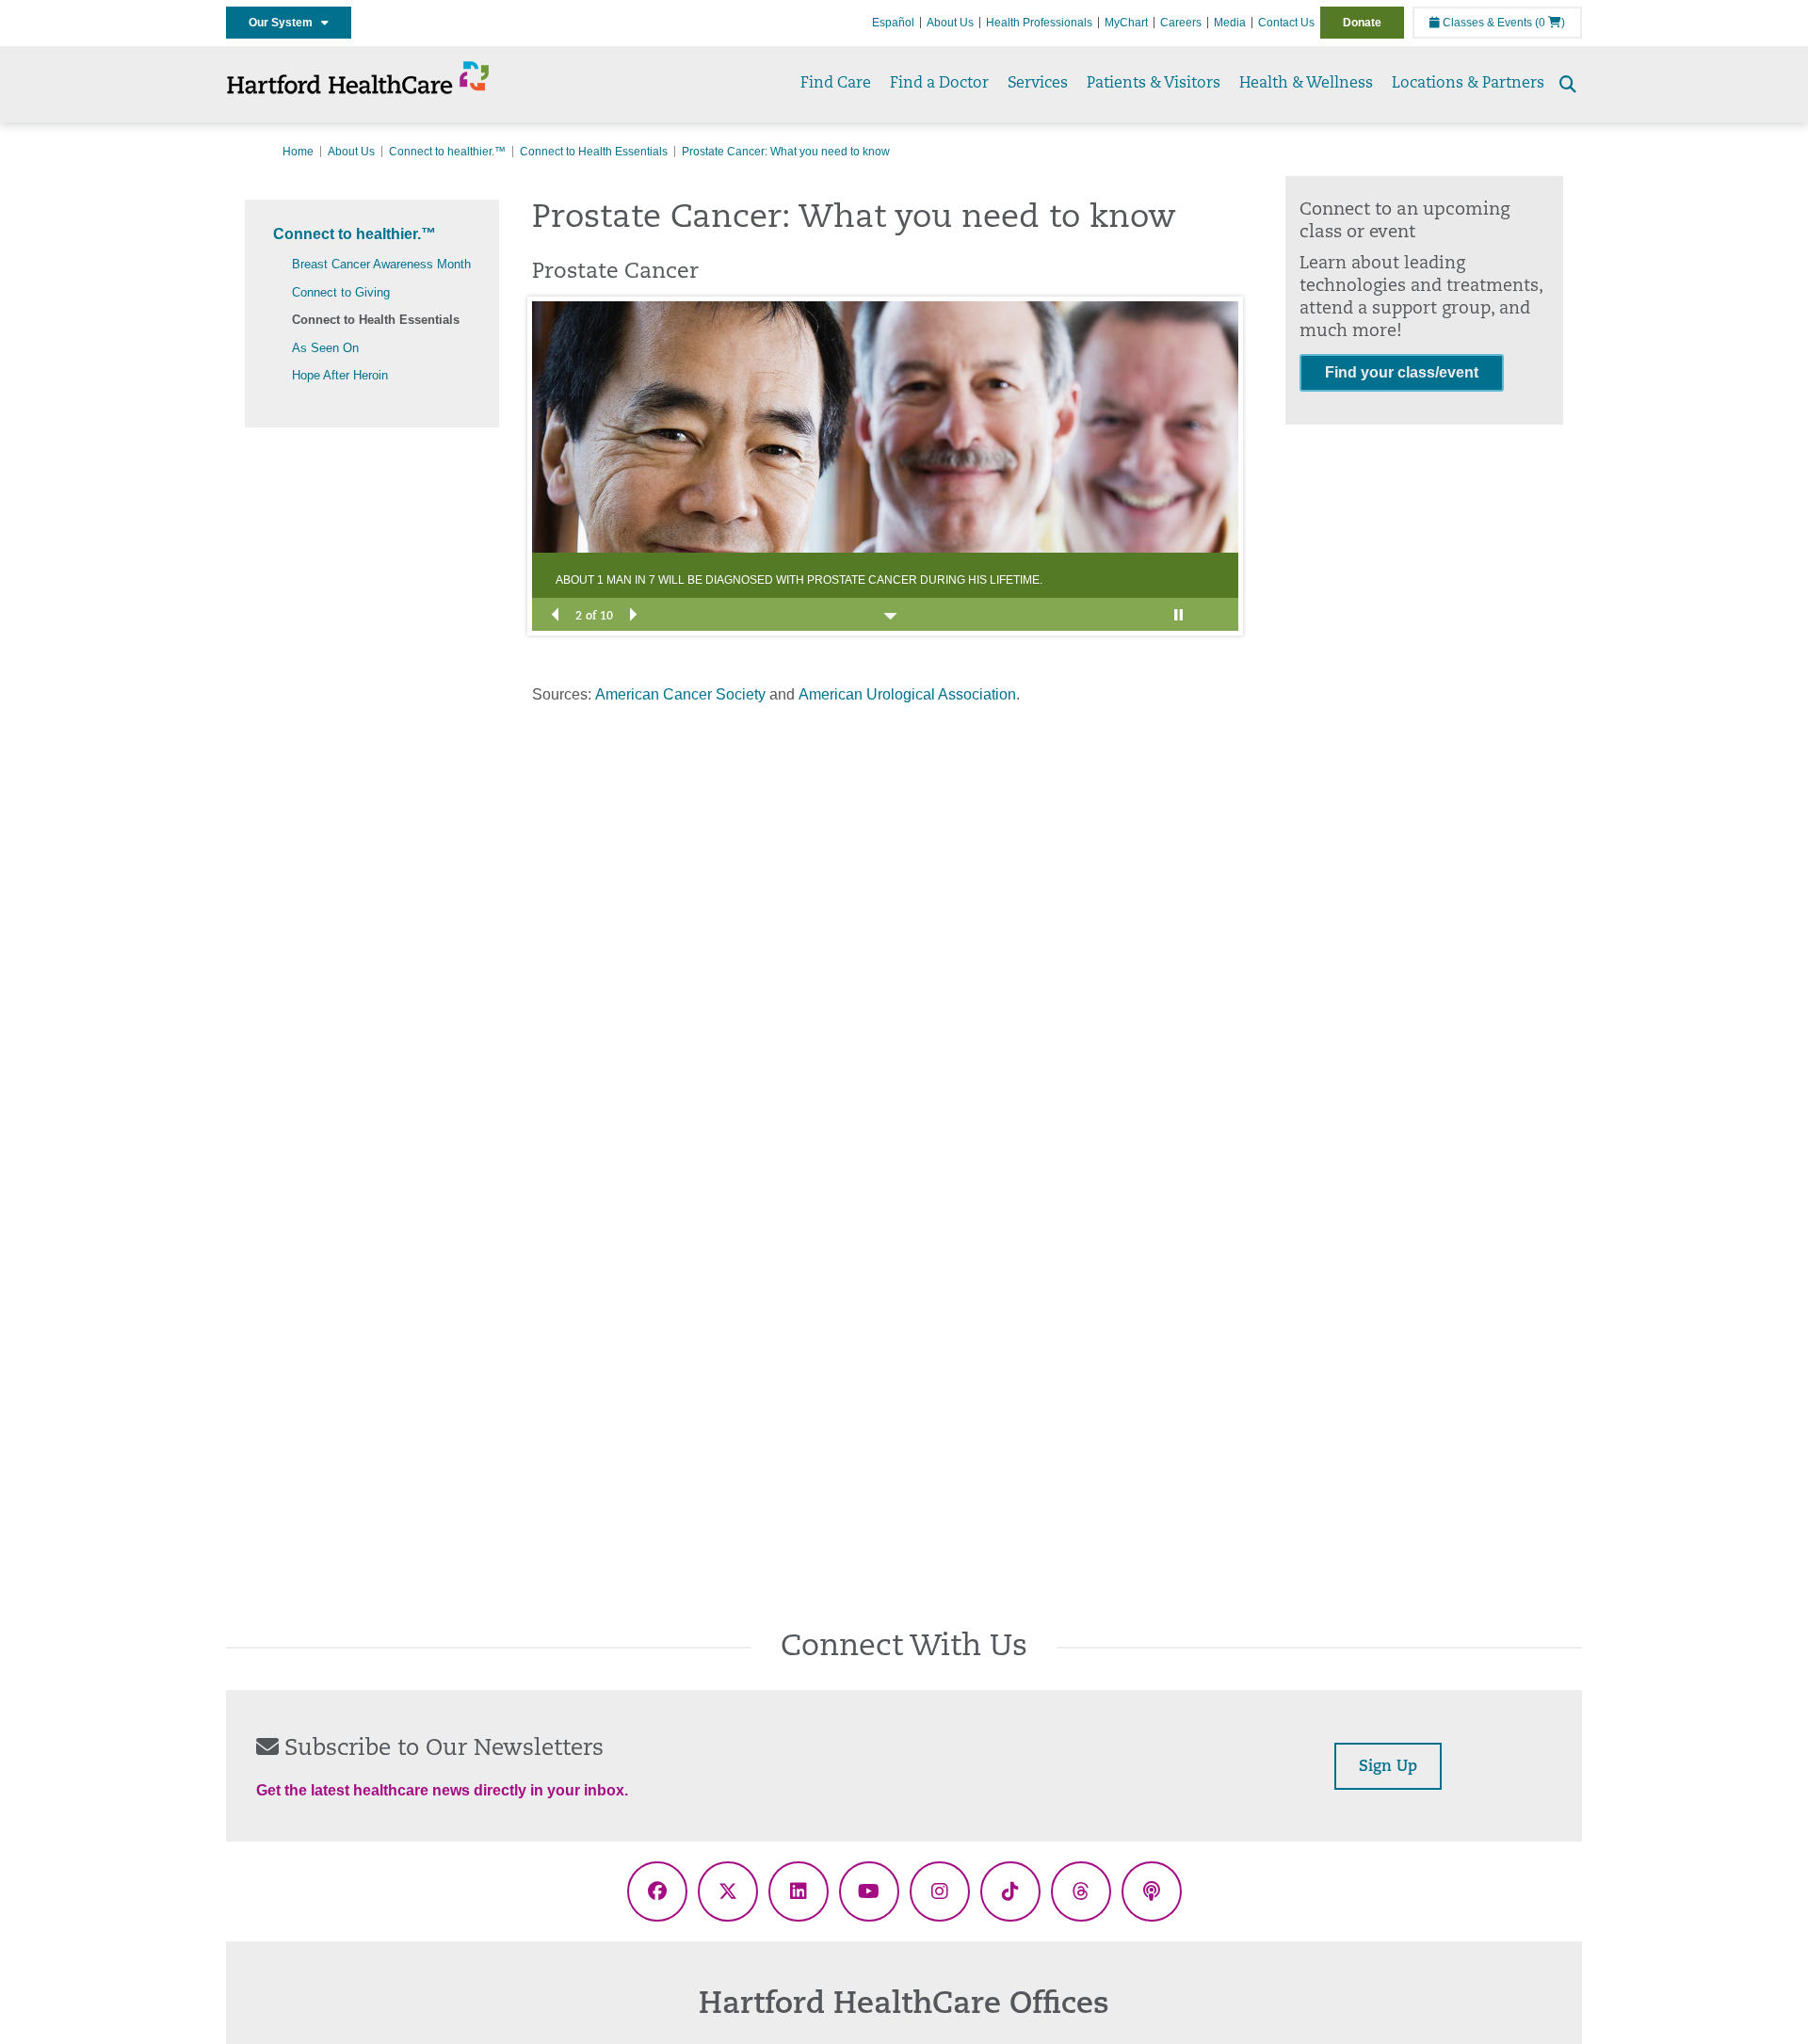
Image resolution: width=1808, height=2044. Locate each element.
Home (298, 152)
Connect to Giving (341, 292)
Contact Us (1286, 23)
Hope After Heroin (340, 375)
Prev (556, 613)
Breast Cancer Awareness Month (381, 264)
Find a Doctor (939, 84)
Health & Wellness (1306, 84)
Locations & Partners (1468, 84)
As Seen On (325, 348)
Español (893, 23)
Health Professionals (1039, 23)
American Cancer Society (680, 694)
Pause (1182, 613)
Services (1038, 84)
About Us (950, 23)
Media (1230, 23)
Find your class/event (1402, 372)
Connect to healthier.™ (447, 152)
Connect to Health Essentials (594, 152)
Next (632, 613)
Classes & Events (1486, 23)
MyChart (1126, 23)
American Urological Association (907, 694)
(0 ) (1550, 23)
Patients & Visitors (1154, 84)
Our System (285, 23)
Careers (1181, 23)
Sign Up (1388, 1767)
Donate (1362, 23)
